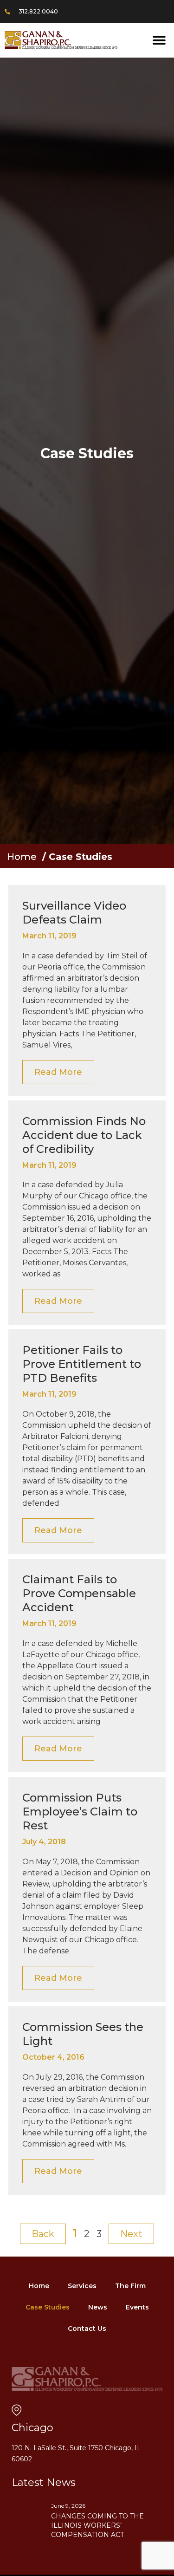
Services (82, 2286)
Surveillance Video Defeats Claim (74, 913)
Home (22, 857)
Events (137, 2307)
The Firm (130, 2286)
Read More (58, 1072)
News (98, 2307)
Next (131, 2234)
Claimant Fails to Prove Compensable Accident (79, 1593)
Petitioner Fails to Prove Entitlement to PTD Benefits (82, 1364)
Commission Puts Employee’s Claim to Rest (80, 1812)
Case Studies (48, 2307)
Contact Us (87, 2329)
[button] (159, 40)
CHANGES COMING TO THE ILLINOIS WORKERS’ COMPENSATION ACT (97, 2525)
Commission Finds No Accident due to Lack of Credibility (84, 1135)
